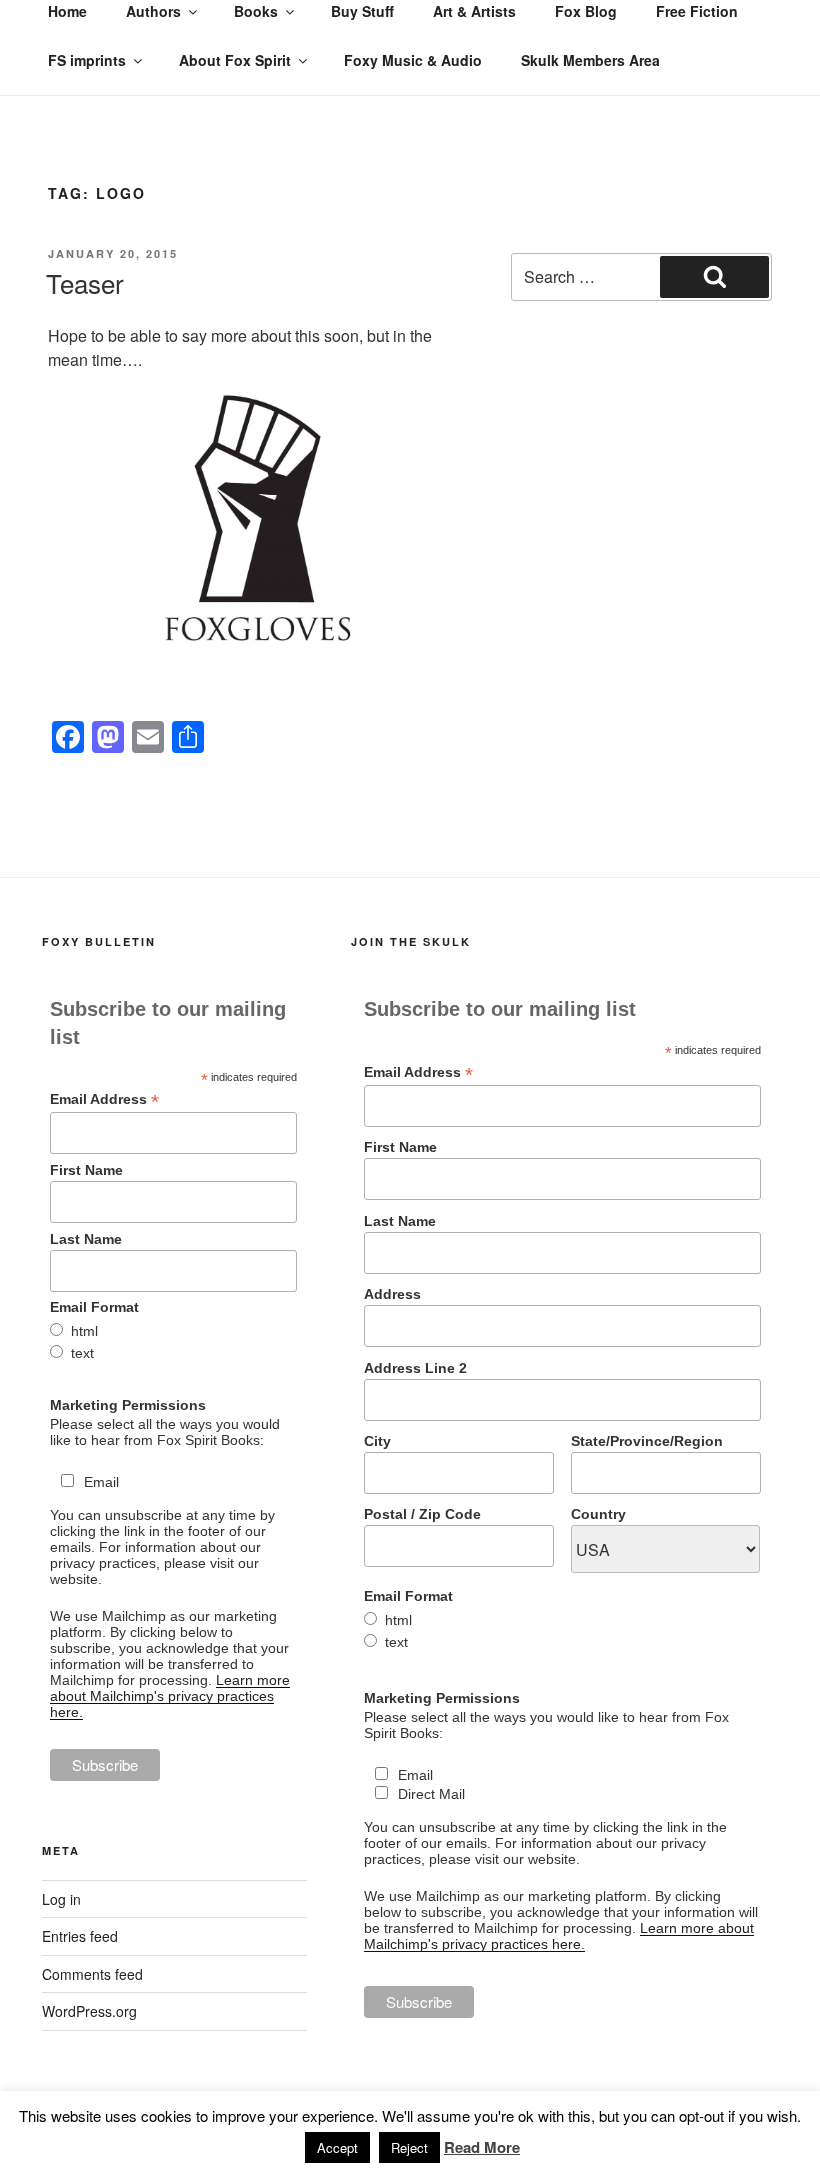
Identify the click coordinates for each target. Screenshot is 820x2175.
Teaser (85, 282)
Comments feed (92, 1974)
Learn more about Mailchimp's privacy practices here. (170, 1696)
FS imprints (87, 60)
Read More (482, 2147)
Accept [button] (337, 2147)
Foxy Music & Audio (413, 60)
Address (392, 1294)
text (82, 1353)
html (84, 1331)
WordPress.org (89, 2011)
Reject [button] (409, 2147)
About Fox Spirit (235, 60)
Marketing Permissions (128, 1405)
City (377, 1441)
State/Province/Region (647, 1441)
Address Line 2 (415, 1368)
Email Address (104, 1099)
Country (598, 1514)
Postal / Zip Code (422, 1514)
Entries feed (80, 1936)
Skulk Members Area (590, 60)
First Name (86, 1170)
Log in (61, 1899)
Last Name (86, 1239)
